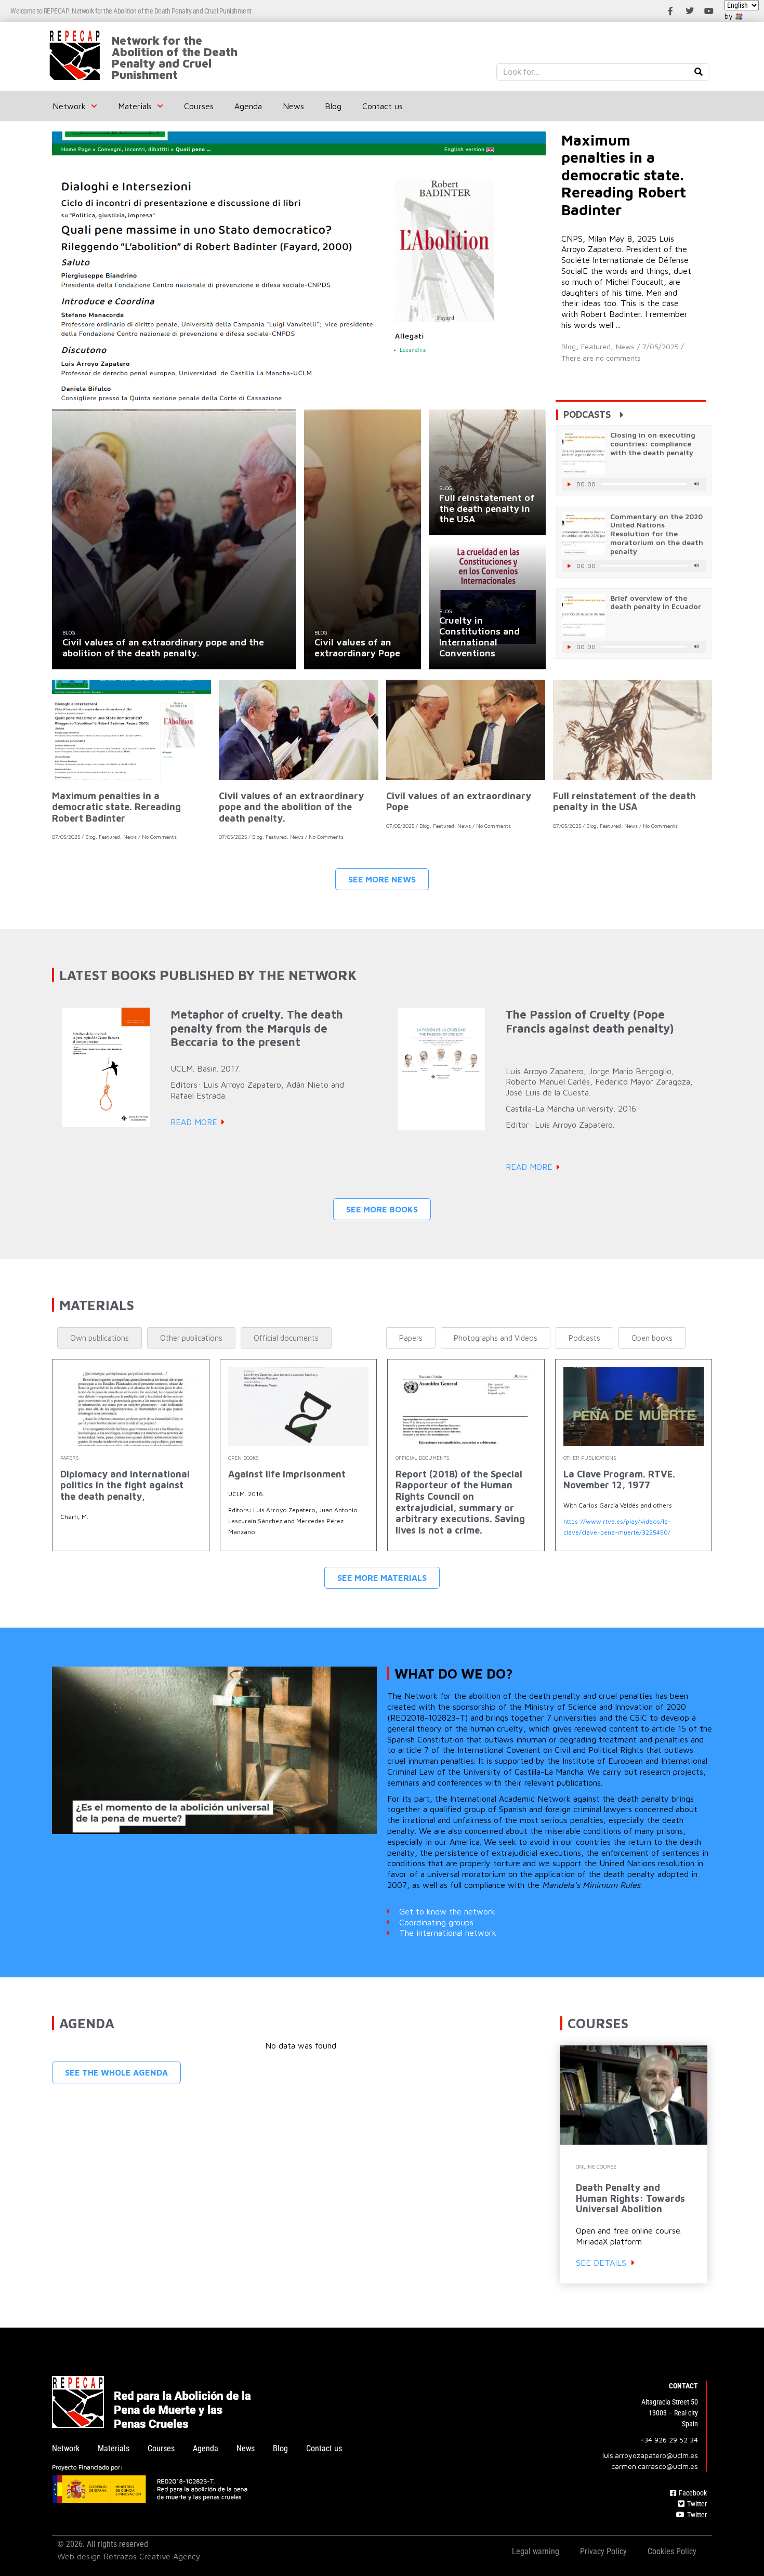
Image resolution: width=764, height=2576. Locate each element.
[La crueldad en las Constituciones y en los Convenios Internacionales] (487, 606)
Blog (333, 106)
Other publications (590, 1458)
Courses (199, 106)
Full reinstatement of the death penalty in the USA (624, 802)
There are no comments (601, 358)
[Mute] (696, 484)
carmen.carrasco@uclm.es (655, 2466)
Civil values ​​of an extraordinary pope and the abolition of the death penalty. (291, 807)
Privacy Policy (603, 2551)
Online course (596, 2167)
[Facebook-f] (670, 11)
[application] (634, 484)
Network (69, 106)
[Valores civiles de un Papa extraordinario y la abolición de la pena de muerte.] (174, 539)
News (293, 106)
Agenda (248, 106)
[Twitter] (690, 11)
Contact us (383, 106)
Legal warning (536, 2551)
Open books (243, 1458)
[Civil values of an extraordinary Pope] (363, 539)
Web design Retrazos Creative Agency (129, 2556)
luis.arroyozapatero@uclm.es (650, 2455)
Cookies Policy (672, 2551)
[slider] (644, 484)
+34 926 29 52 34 (669, 2440)
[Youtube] (709, 11)
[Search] (699, 72)
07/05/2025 (66, 837)
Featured (596, 346)
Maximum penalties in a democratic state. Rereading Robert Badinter (116, 807)
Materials (135, 106)
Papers (69, 1458)
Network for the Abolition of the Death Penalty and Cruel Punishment (175, 58)
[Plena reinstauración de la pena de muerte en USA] (487, 473)
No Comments (159, 837)
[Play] (569, 484)
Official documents (422, 1458)
